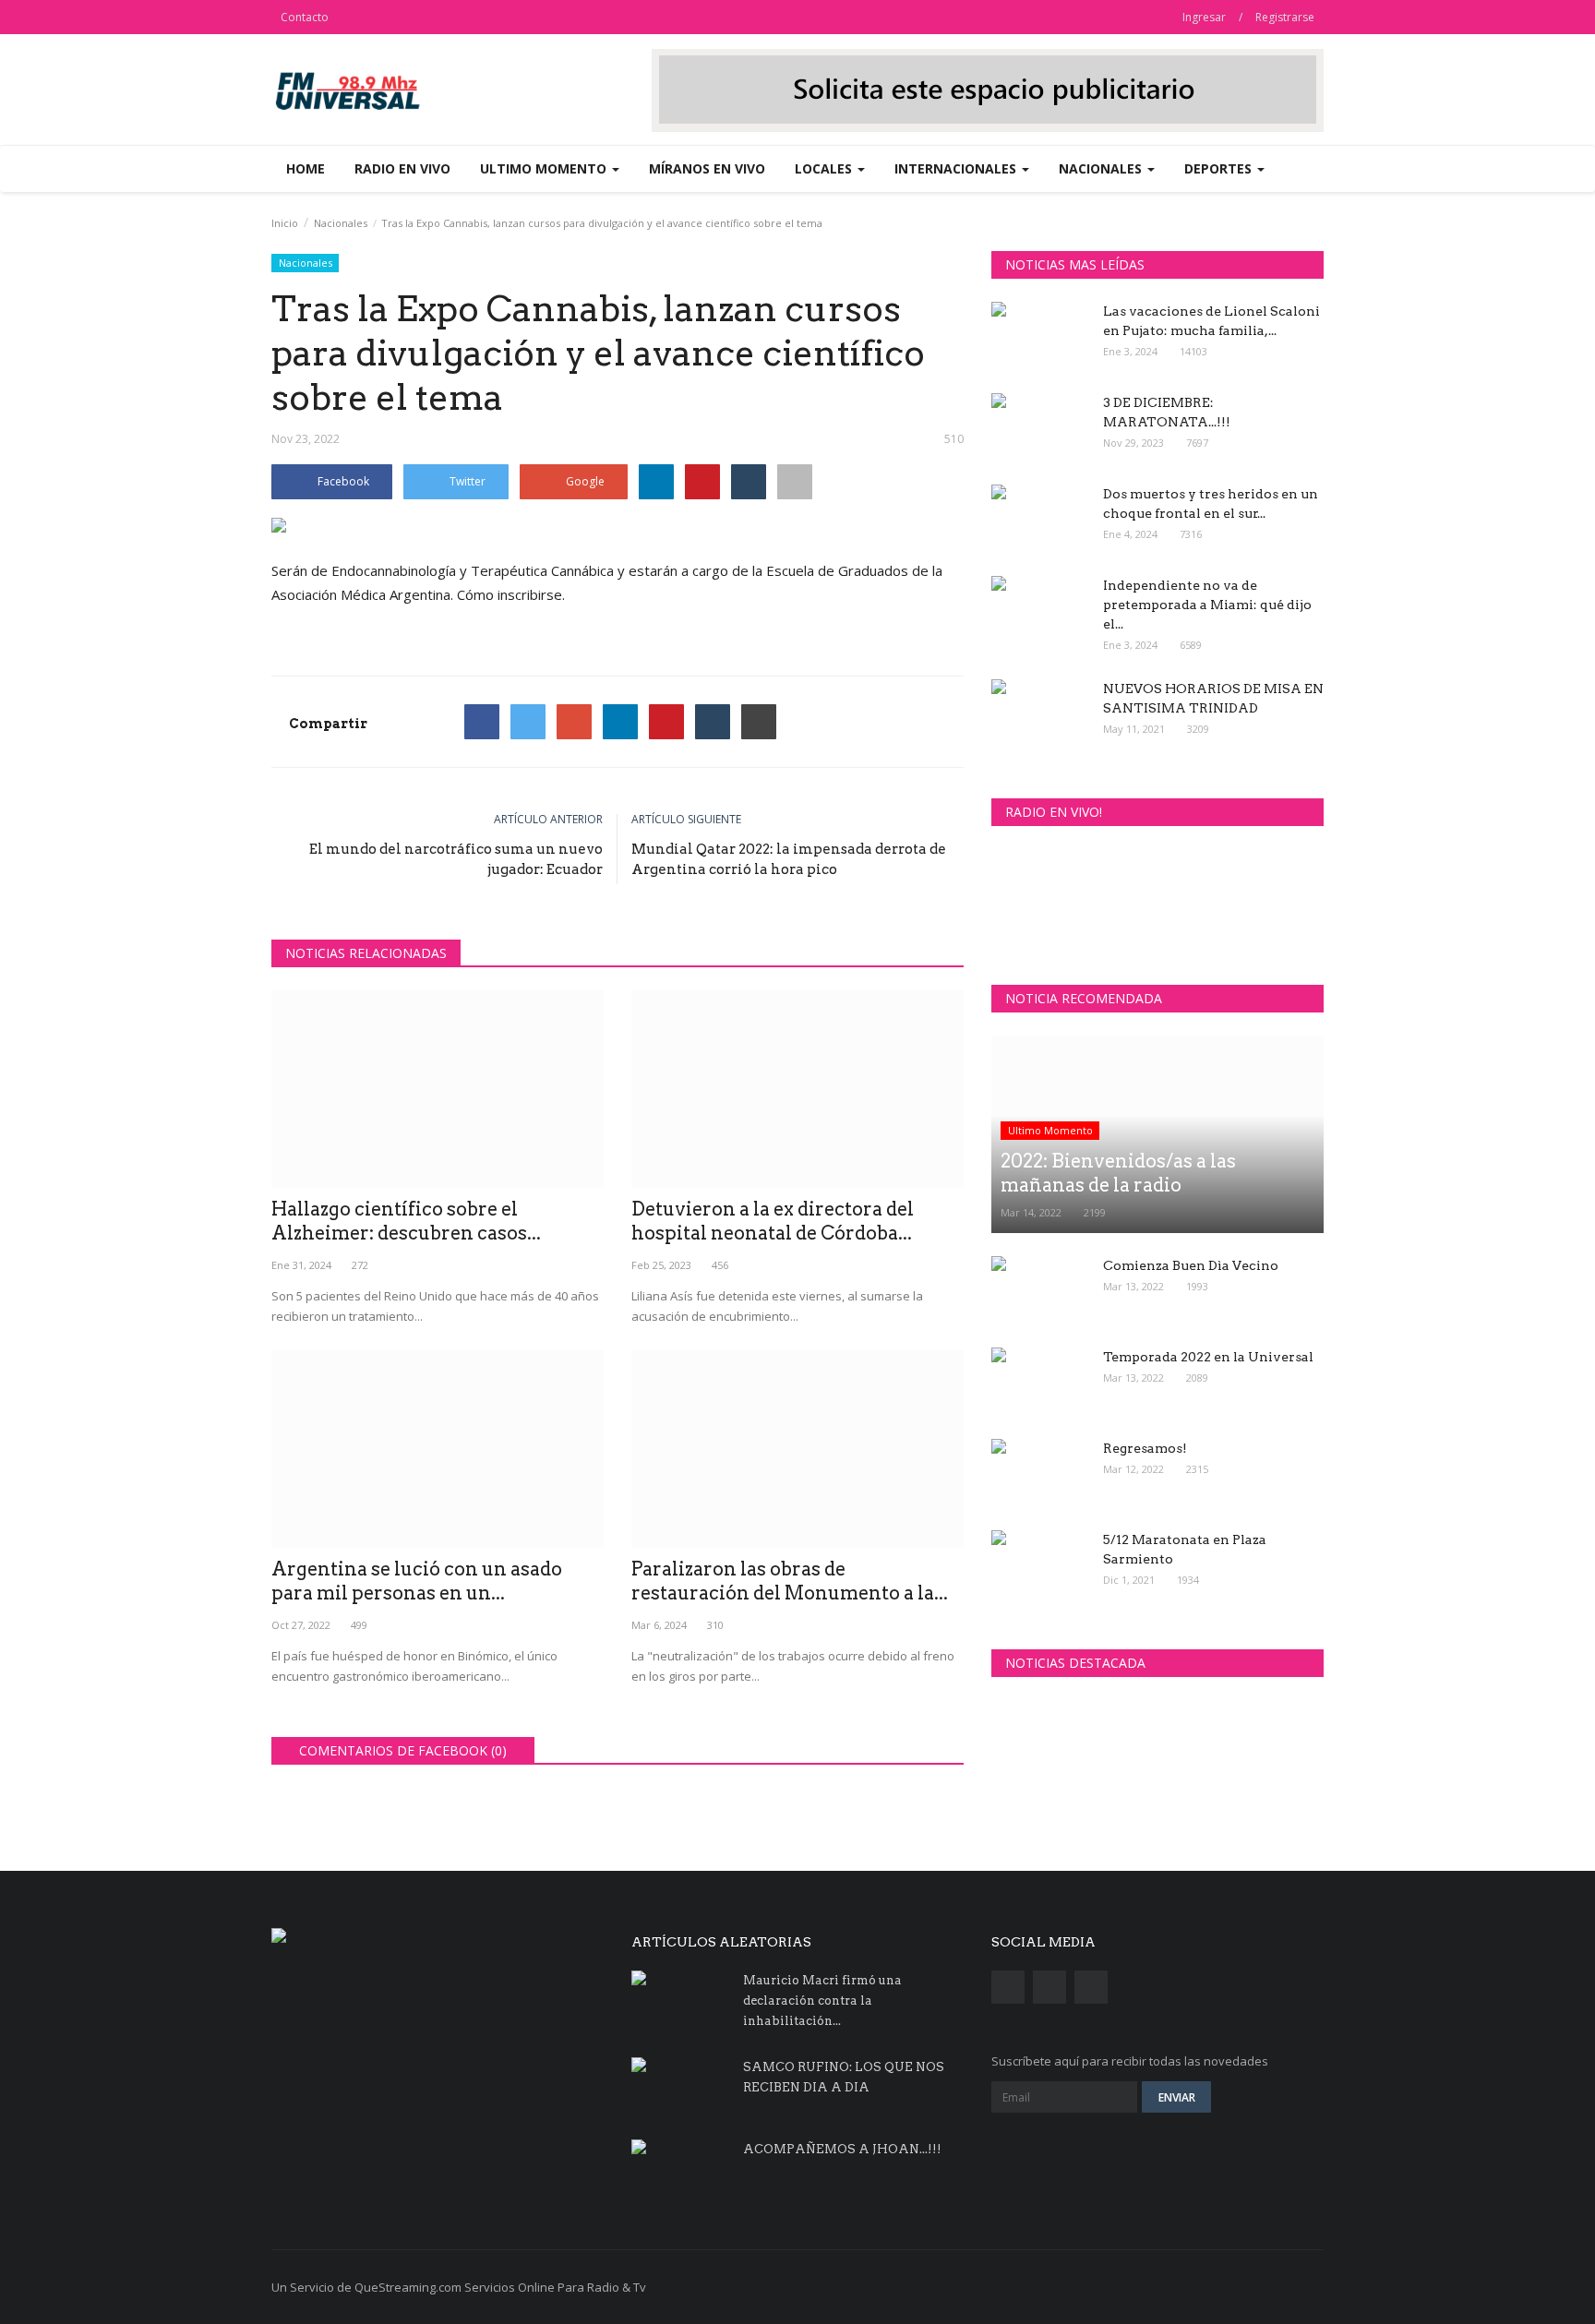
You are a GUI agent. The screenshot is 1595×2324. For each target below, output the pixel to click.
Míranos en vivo (707, 168)
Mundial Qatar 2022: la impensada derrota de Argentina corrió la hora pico (789, 859)
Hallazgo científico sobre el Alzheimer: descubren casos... (406, 1221)
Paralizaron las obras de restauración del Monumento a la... (790, 1581)
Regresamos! (1145, 1448)
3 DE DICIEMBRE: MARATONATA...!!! (1167, 412)
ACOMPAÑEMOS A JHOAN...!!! (842, 2149)
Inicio (285, 223)
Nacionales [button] (1102, 168)
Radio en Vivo (402, 168)
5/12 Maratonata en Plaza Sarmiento (1185, 1549)
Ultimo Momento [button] (545, 168)
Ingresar (1204, 17)
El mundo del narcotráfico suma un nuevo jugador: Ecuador (456, 859)
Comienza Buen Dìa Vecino (1191, 1265)
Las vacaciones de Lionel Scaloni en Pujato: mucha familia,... (1211, 321)
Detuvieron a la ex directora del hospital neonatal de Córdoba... (773, 1221)
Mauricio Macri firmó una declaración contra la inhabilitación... (822, 2001)
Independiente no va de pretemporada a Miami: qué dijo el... (1207, 605)
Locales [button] (825, 168)
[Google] (574, 722)
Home (306, 168)
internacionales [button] (957, 168)
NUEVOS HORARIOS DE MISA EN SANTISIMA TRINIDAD (1213, 698)
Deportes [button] (1220, 168)
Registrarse (1285, 17)
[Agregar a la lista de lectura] (795, 482)
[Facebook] (482, 722)
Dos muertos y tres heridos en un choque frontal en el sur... (1211, 503)
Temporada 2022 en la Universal (1208, 1357)
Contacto (305, 17)
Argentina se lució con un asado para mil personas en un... (417, 1581)
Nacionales (341, 223)
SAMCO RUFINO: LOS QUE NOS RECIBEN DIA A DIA (844, 2077)
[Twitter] (528, 722)
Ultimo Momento (1050, 1130)
